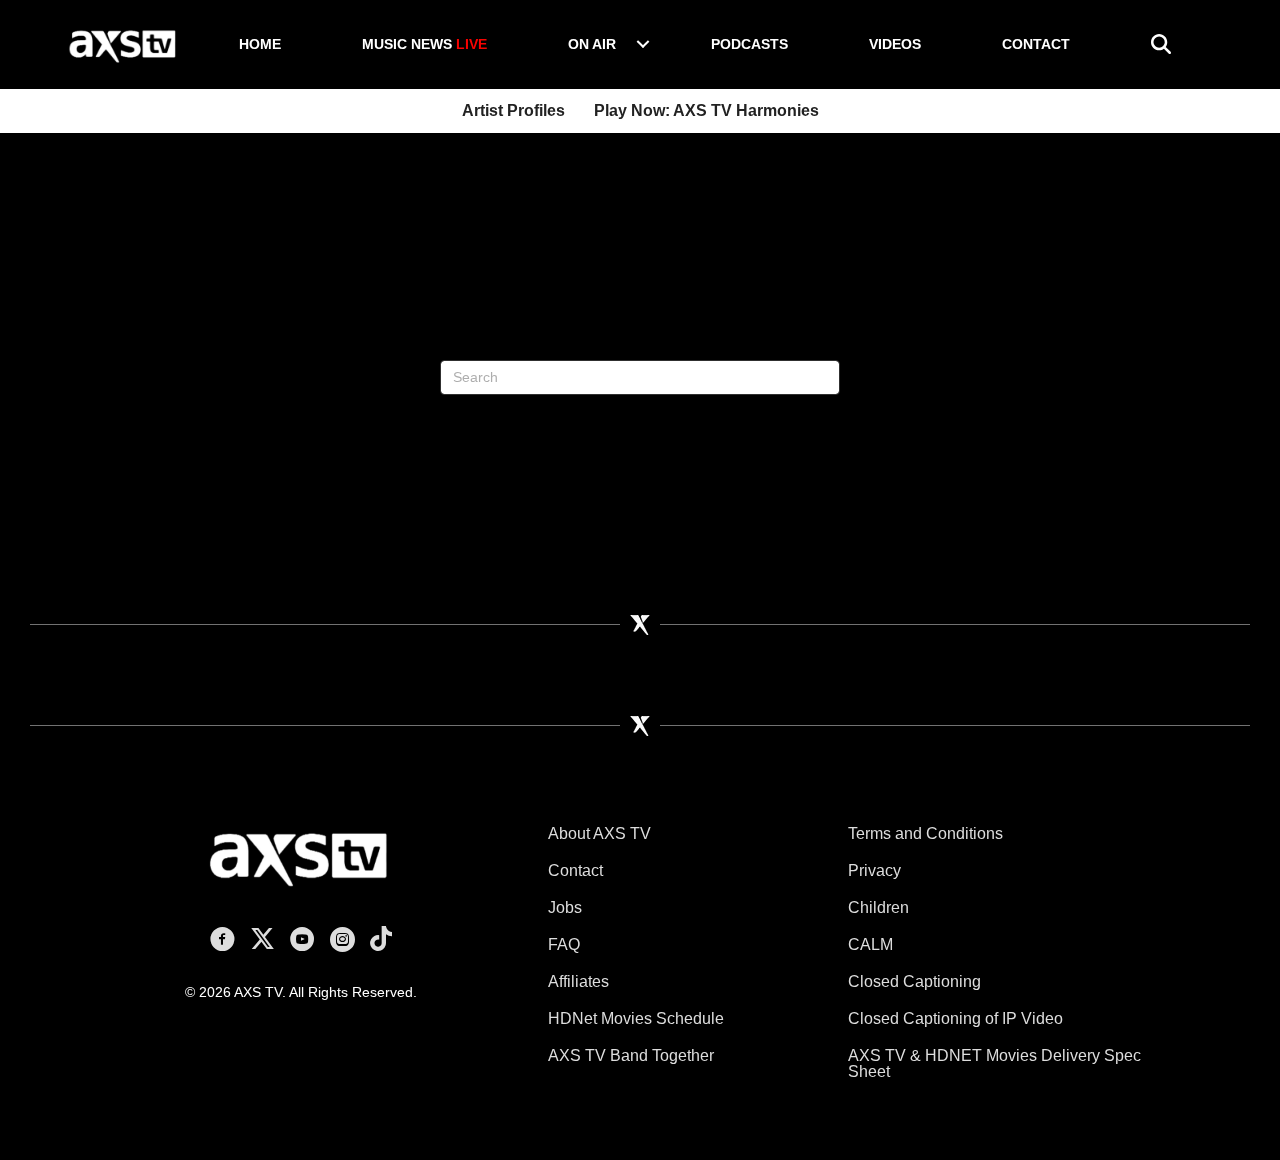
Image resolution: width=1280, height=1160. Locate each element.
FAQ (564, 944)
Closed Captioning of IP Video (955, 1018)
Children (878, 907)
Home (260, 44)
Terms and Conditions (925, 833)
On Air (592, 44)
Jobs (565, 907)
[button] (643, 44)
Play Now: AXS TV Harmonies (706, 110)
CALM (870, 944)
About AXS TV (599, 833)
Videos (895, 44)
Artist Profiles (513, 110)
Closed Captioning (914, 981)
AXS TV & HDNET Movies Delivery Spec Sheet (994, 1063)
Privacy (874, 870)
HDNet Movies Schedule (636, 1018)
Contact (1036, 44)
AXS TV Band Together (631, 1055)
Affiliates (578, 981)
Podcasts (749, 44)
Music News (424, 44)
